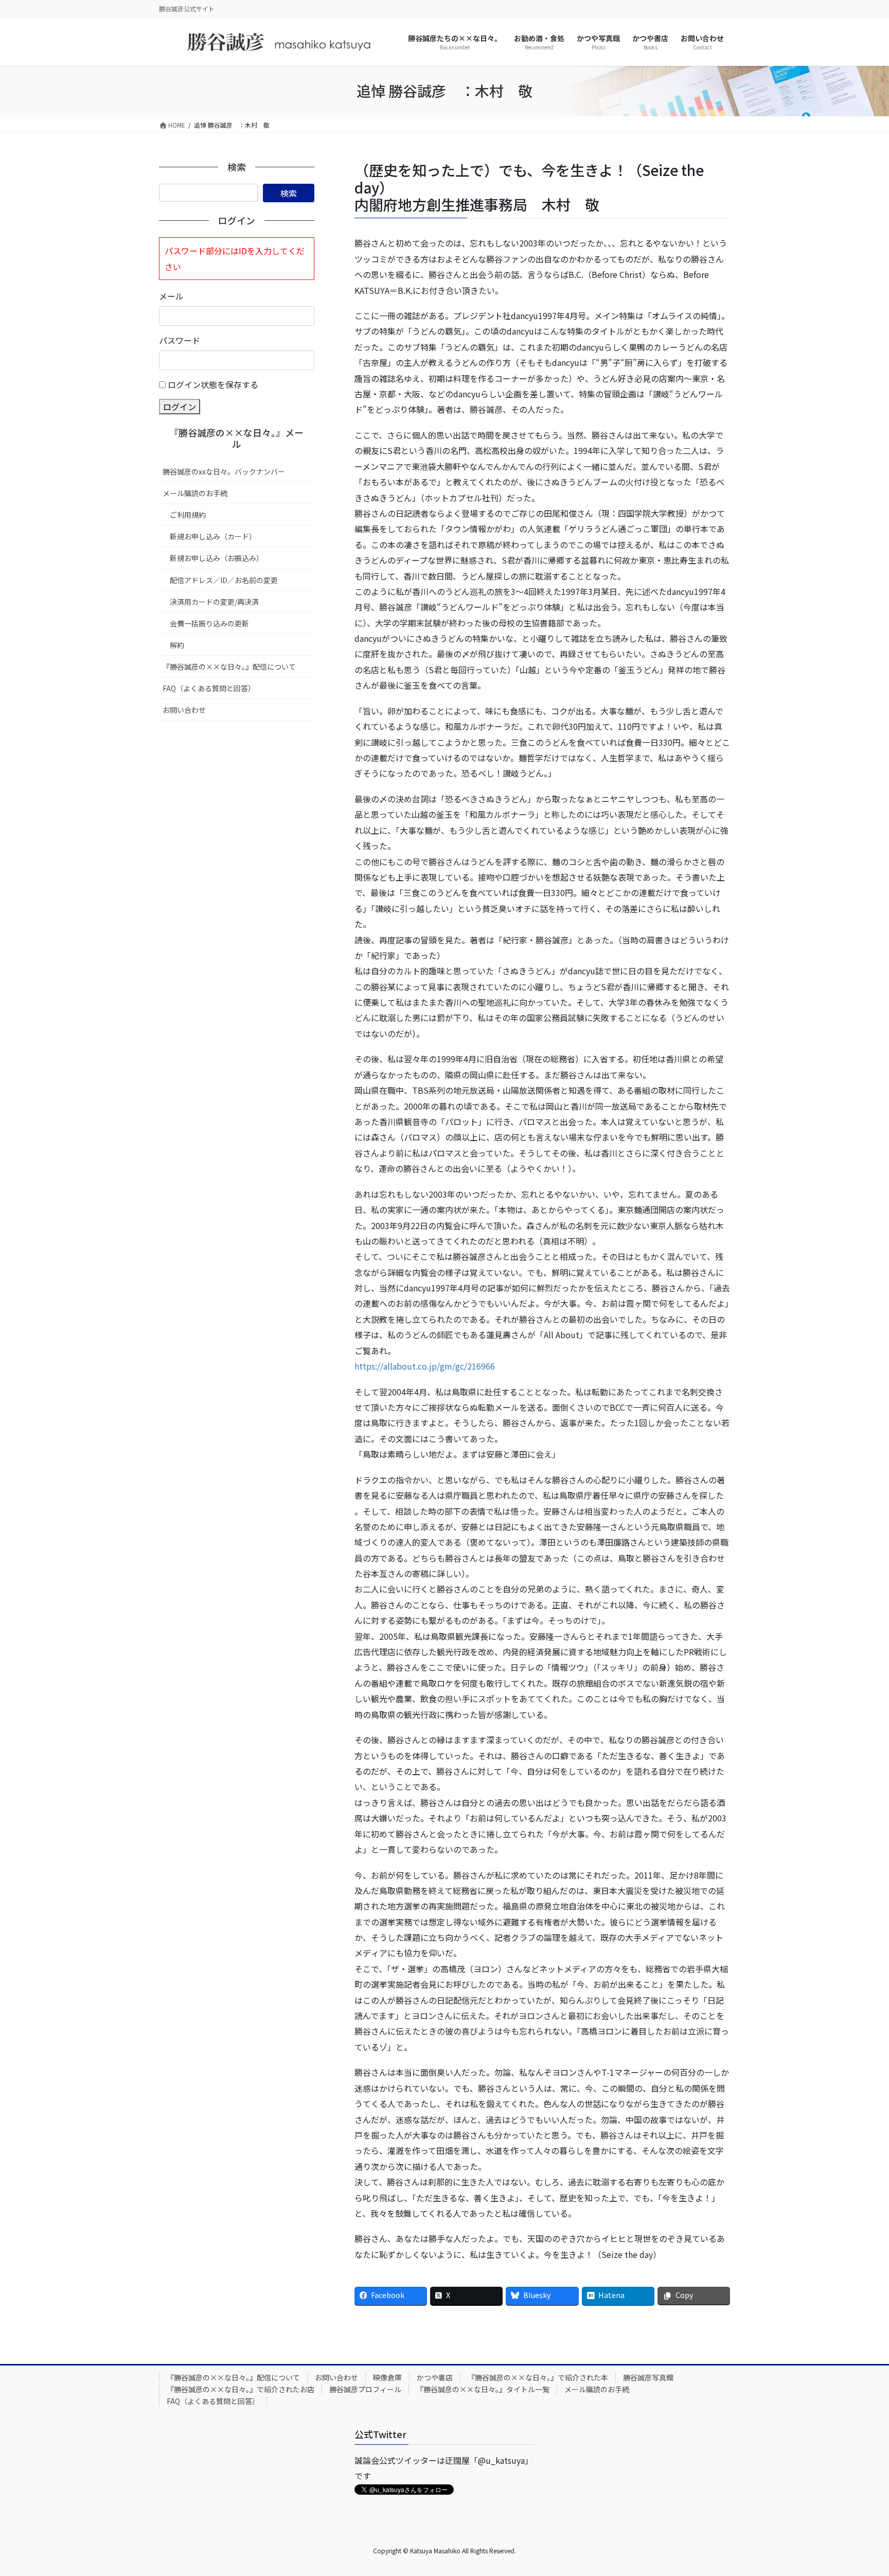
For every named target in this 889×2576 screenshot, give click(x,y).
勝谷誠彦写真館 (648, 2377)
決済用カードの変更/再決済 (214, 602)
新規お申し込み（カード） (213, 536)
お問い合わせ (184, 710)
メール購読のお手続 (195, 493)
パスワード (180, 340)
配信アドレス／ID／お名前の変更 (224, 580)
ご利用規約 (188, 515)
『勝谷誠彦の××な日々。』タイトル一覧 (483, 2389)
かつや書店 (435, 2377)
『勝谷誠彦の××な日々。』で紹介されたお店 (241, 2389)
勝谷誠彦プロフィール (365, 2389)
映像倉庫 (387, 2377)
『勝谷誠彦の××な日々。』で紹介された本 (538, 2377)
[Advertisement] (237, 798)
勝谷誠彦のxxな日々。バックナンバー (224, 471)
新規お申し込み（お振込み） (217, 558)
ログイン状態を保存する (213, 384)
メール (171, 296)
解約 (177, 645)
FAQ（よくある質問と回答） (209, 688)
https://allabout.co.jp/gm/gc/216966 (425, 1366)
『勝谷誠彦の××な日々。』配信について (229, 667)
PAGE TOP (860, 2489)
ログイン (180, 407)
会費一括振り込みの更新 (209, 623)
